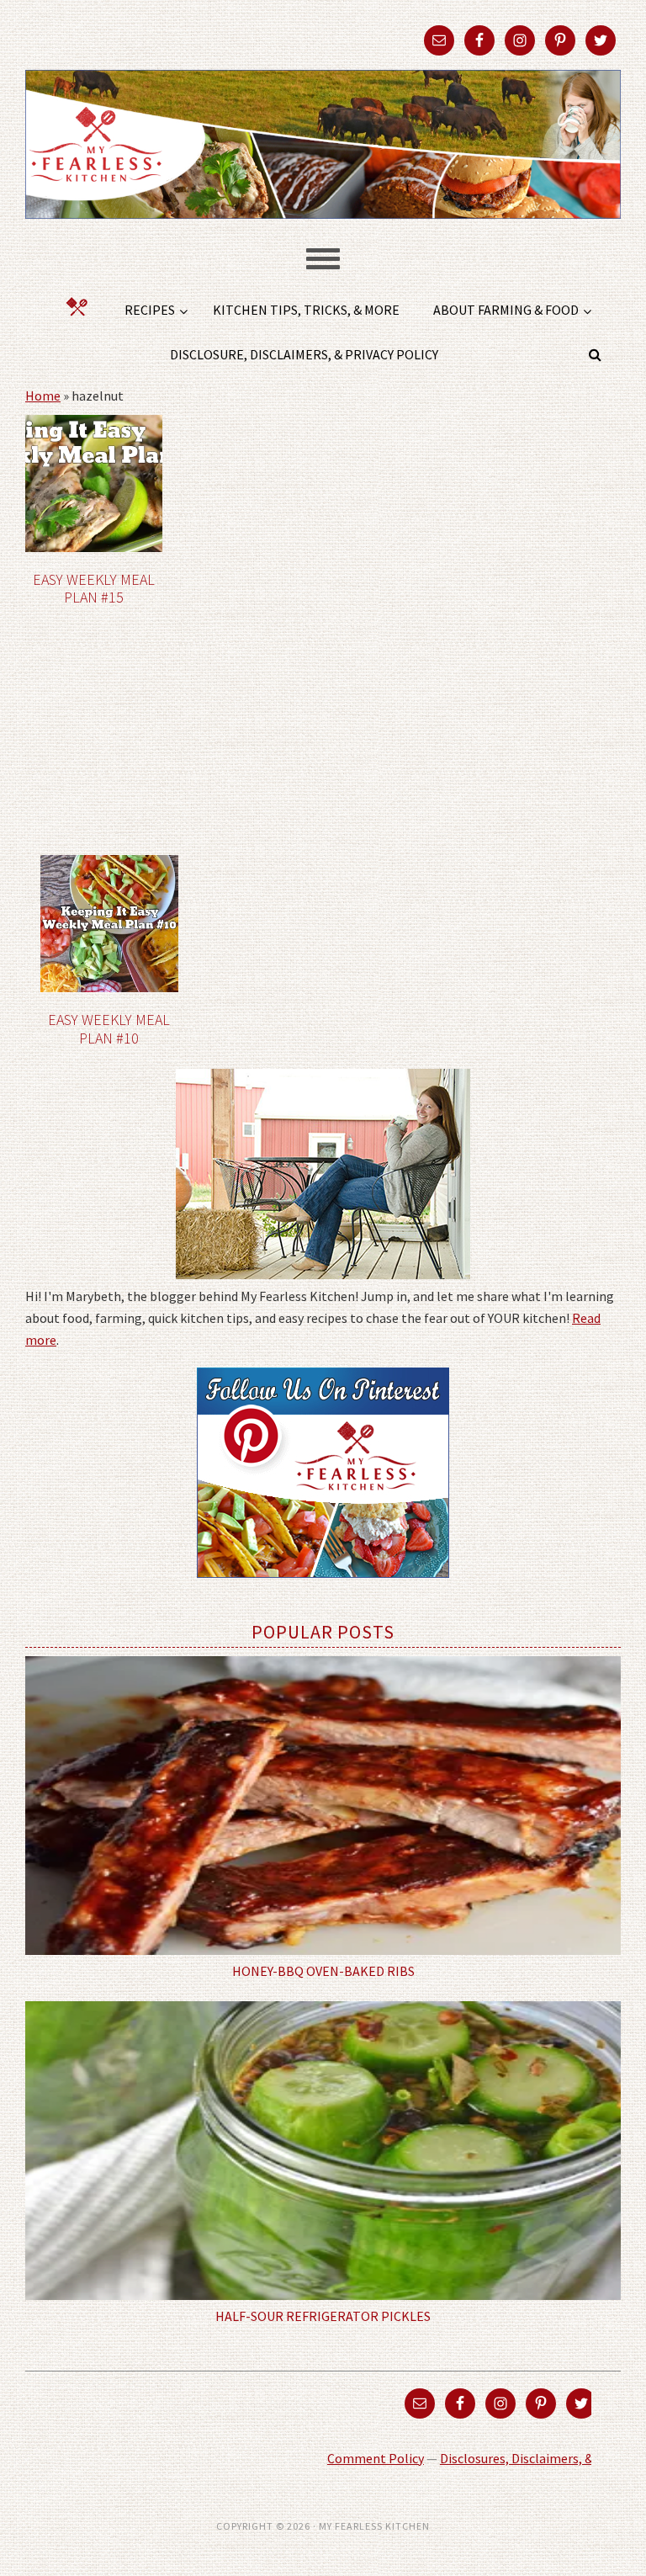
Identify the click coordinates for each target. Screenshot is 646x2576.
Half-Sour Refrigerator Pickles (323, 2316)
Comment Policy (376, 2458)
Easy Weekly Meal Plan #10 (109, 1029)
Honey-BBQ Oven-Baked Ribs (323, 1971)
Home (43, 396)
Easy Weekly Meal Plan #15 (94, 589)
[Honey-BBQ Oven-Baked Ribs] (323, 1806)
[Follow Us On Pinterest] (323, 1590)
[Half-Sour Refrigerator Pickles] (323, 2151)
